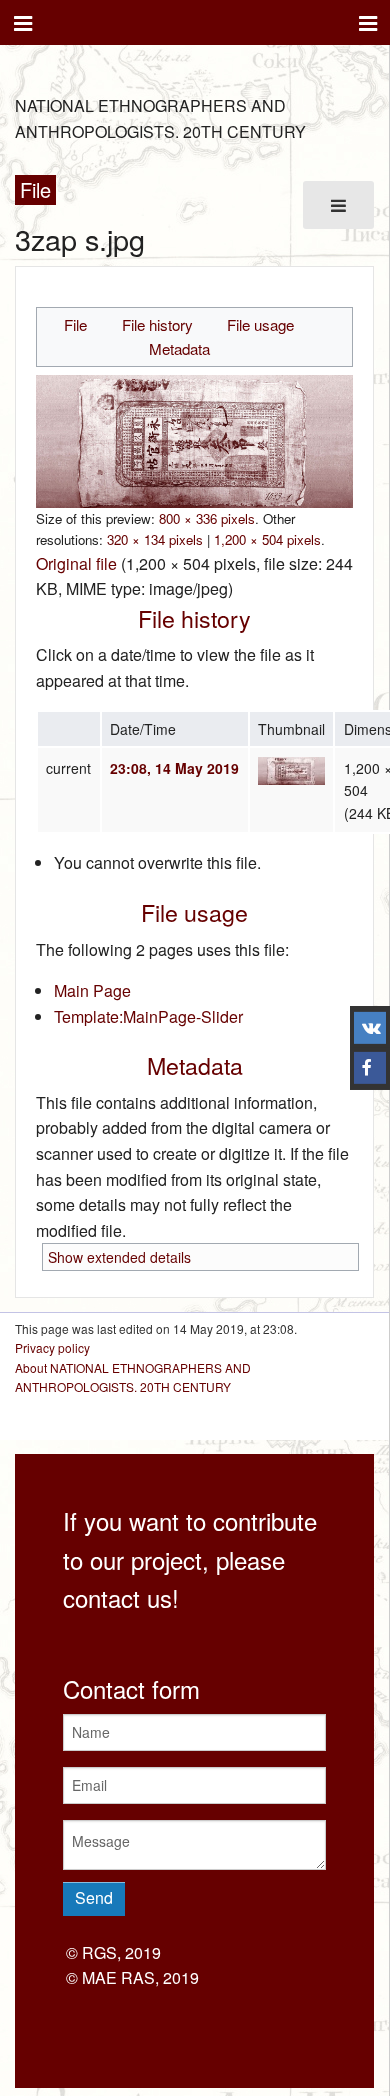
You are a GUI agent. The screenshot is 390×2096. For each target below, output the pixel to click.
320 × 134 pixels (155, 539)
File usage (260, 324)
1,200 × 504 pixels (267, 539)
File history (157, 324)
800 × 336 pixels (207, 518)
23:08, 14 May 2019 (174, 768)
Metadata (179, 348)
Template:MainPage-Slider (148, 1016)
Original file (76, 563)
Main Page (92, 990)
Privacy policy (52, 1347)
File (75, 324)
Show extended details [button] (119, 1257)
